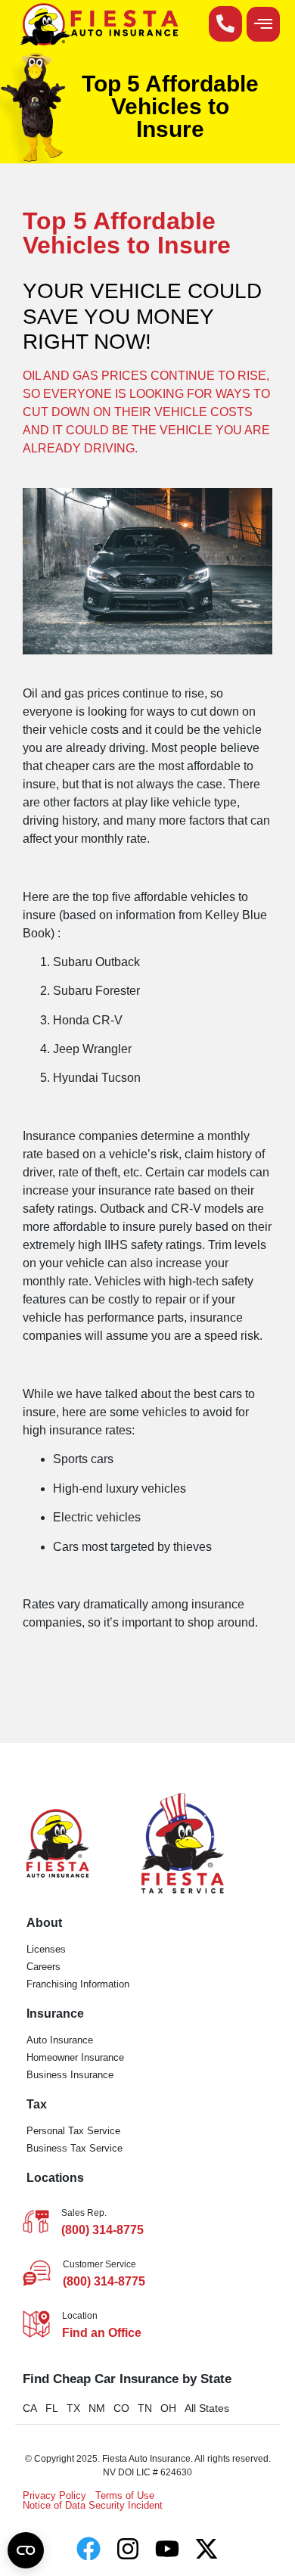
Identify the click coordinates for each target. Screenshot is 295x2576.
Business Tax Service (75, 2148)
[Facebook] (88, 2549)
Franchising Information (78, 1984)
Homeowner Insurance (75, 2057)
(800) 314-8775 (102, 2230)
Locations (55, 2178)
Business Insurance (70, 2075)
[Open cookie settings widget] (26, 2550)
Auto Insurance (60, 2040)
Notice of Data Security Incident (93, 2505)
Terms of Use (125, 2495)
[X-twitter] (206, 2549)
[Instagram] (128, 2549)
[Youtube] (167, 2549)
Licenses (46, 1949)
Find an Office (102, 2333)
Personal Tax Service (73, 2131)
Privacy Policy (54, 2495)
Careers (43, 1967)
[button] (263, 24)
